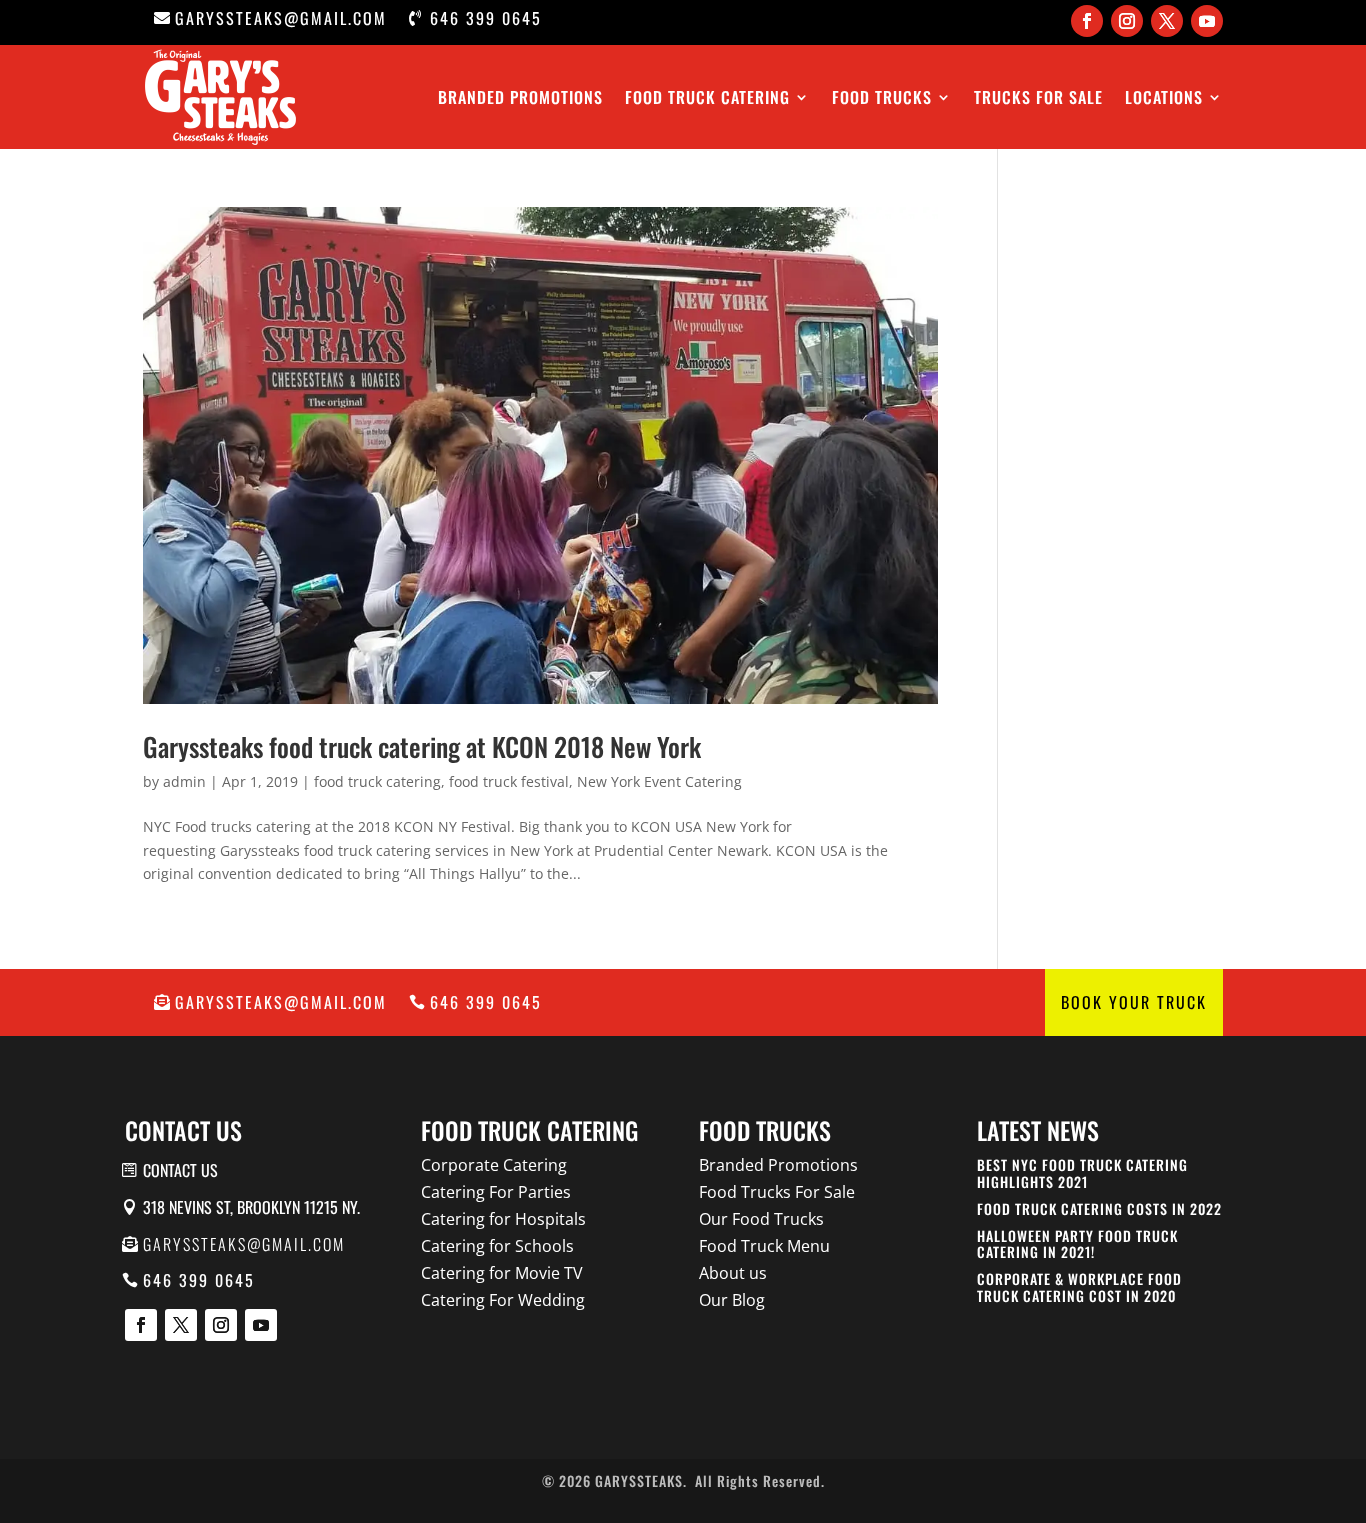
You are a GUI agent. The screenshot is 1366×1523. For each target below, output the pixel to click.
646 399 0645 (486, 18)
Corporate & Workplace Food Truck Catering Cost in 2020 (1079, 1287)
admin (184, 781)
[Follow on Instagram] (1127, 21)
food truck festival (509, 781)
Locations (1164, 97)
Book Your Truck (1134, 1002)
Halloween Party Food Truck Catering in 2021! (1077, 1244)
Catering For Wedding (503, 1300)
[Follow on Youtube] (1207, 21)
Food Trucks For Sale (777, 1192)
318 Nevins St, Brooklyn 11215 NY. (251, 1207)
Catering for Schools (497, 1246)
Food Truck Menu (764, 1246)
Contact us (180, 1170)
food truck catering (377, 781)
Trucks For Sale (1038, 97)
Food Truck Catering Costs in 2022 (1099, 1208)
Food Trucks (882, 97)
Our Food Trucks (761, 1219)
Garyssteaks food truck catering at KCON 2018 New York (422, 746)
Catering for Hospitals (503, 1219)
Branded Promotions (520, 97)
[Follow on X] (1167, 21)
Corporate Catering (494, 1165)
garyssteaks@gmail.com (281, 18)
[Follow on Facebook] (1087, 21)
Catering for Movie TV (502, 1273)
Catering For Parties (496, 1192)
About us (733, 1273)
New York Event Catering (659, 781)
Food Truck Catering (707, 97)
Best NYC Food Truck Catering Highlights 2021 (1082, 1173)
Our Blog (732, 1300)
